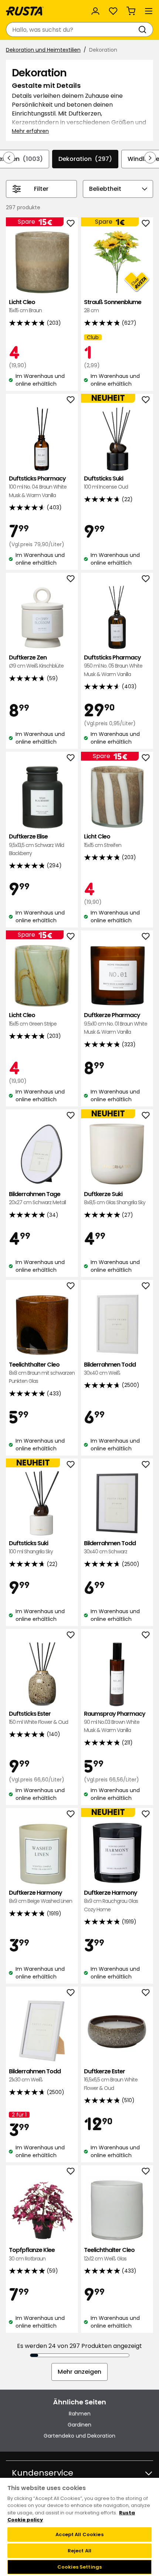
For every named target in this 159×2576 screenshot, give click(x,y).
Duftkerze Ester (111, 2080)
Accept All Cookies (79, 2534)
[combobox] (72, 30)
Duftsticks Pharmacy (38, 487)
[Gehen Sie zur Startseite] (25, 11)
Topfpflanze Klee (32, 2254)
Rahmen (80, 2414)
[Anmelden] (95, 11)
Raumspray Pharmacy (115, 1722)
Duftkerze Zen (36, 662)
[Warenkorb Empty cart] (131, 11)
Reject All (79, 2551)
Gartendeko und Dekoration (79, 2436)
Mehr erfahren (30, 131)
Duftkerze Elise (36, 845)
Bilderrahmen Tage (37, 1198)
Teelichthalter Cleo (42, 1373)
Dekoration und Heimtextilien (43, 50)
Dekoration (85, 159)
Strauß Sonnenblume (113, 306)
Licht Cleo (25, 306)
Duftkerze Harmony (40, 1897)
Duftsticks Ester (38, 1718)
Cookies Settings (79, 2567)
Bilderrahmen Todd (110, 1369)
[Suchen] (144, 30)
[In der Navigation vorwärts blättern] (150, 158)
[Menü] (149, 11)
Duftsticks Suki (106, 483)
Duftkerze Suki (115, 1198)
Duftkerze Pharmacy (116, 1023)
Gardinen (79, 2425)
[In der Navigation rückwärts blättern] (9, 158)
